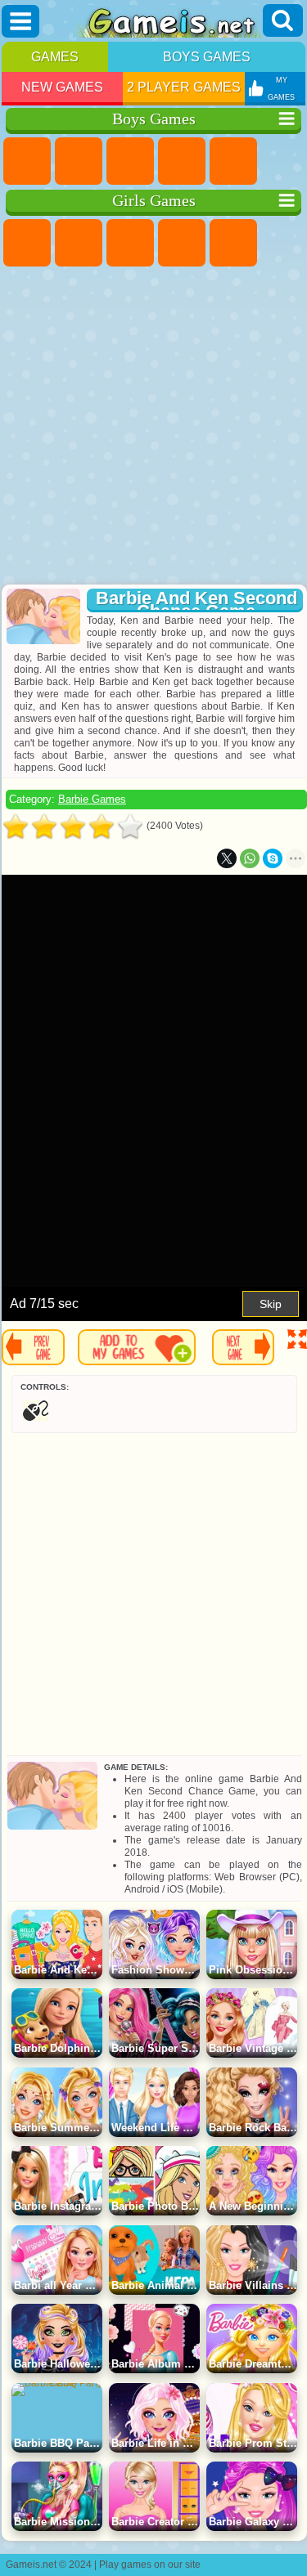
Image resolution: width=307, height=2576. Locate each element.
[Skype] (273, 858)
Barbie (182, 243)
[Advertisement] (152, 427)
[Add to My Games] (137, 1347)
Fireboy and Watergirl (130, 243)
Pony (27, 243)
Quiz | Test (233, 243)
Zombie (233, 161)
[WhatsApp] (250, 858)
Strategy (130, 161)
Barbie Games (92, 799)
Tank (182, 161)
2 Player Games (184, 87)
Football (79, 161)
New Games (62, 87)
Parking (27, 161)
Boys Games (207, 57)
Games (55, 57)
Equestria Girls (79, 243)
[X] (227, 858)
